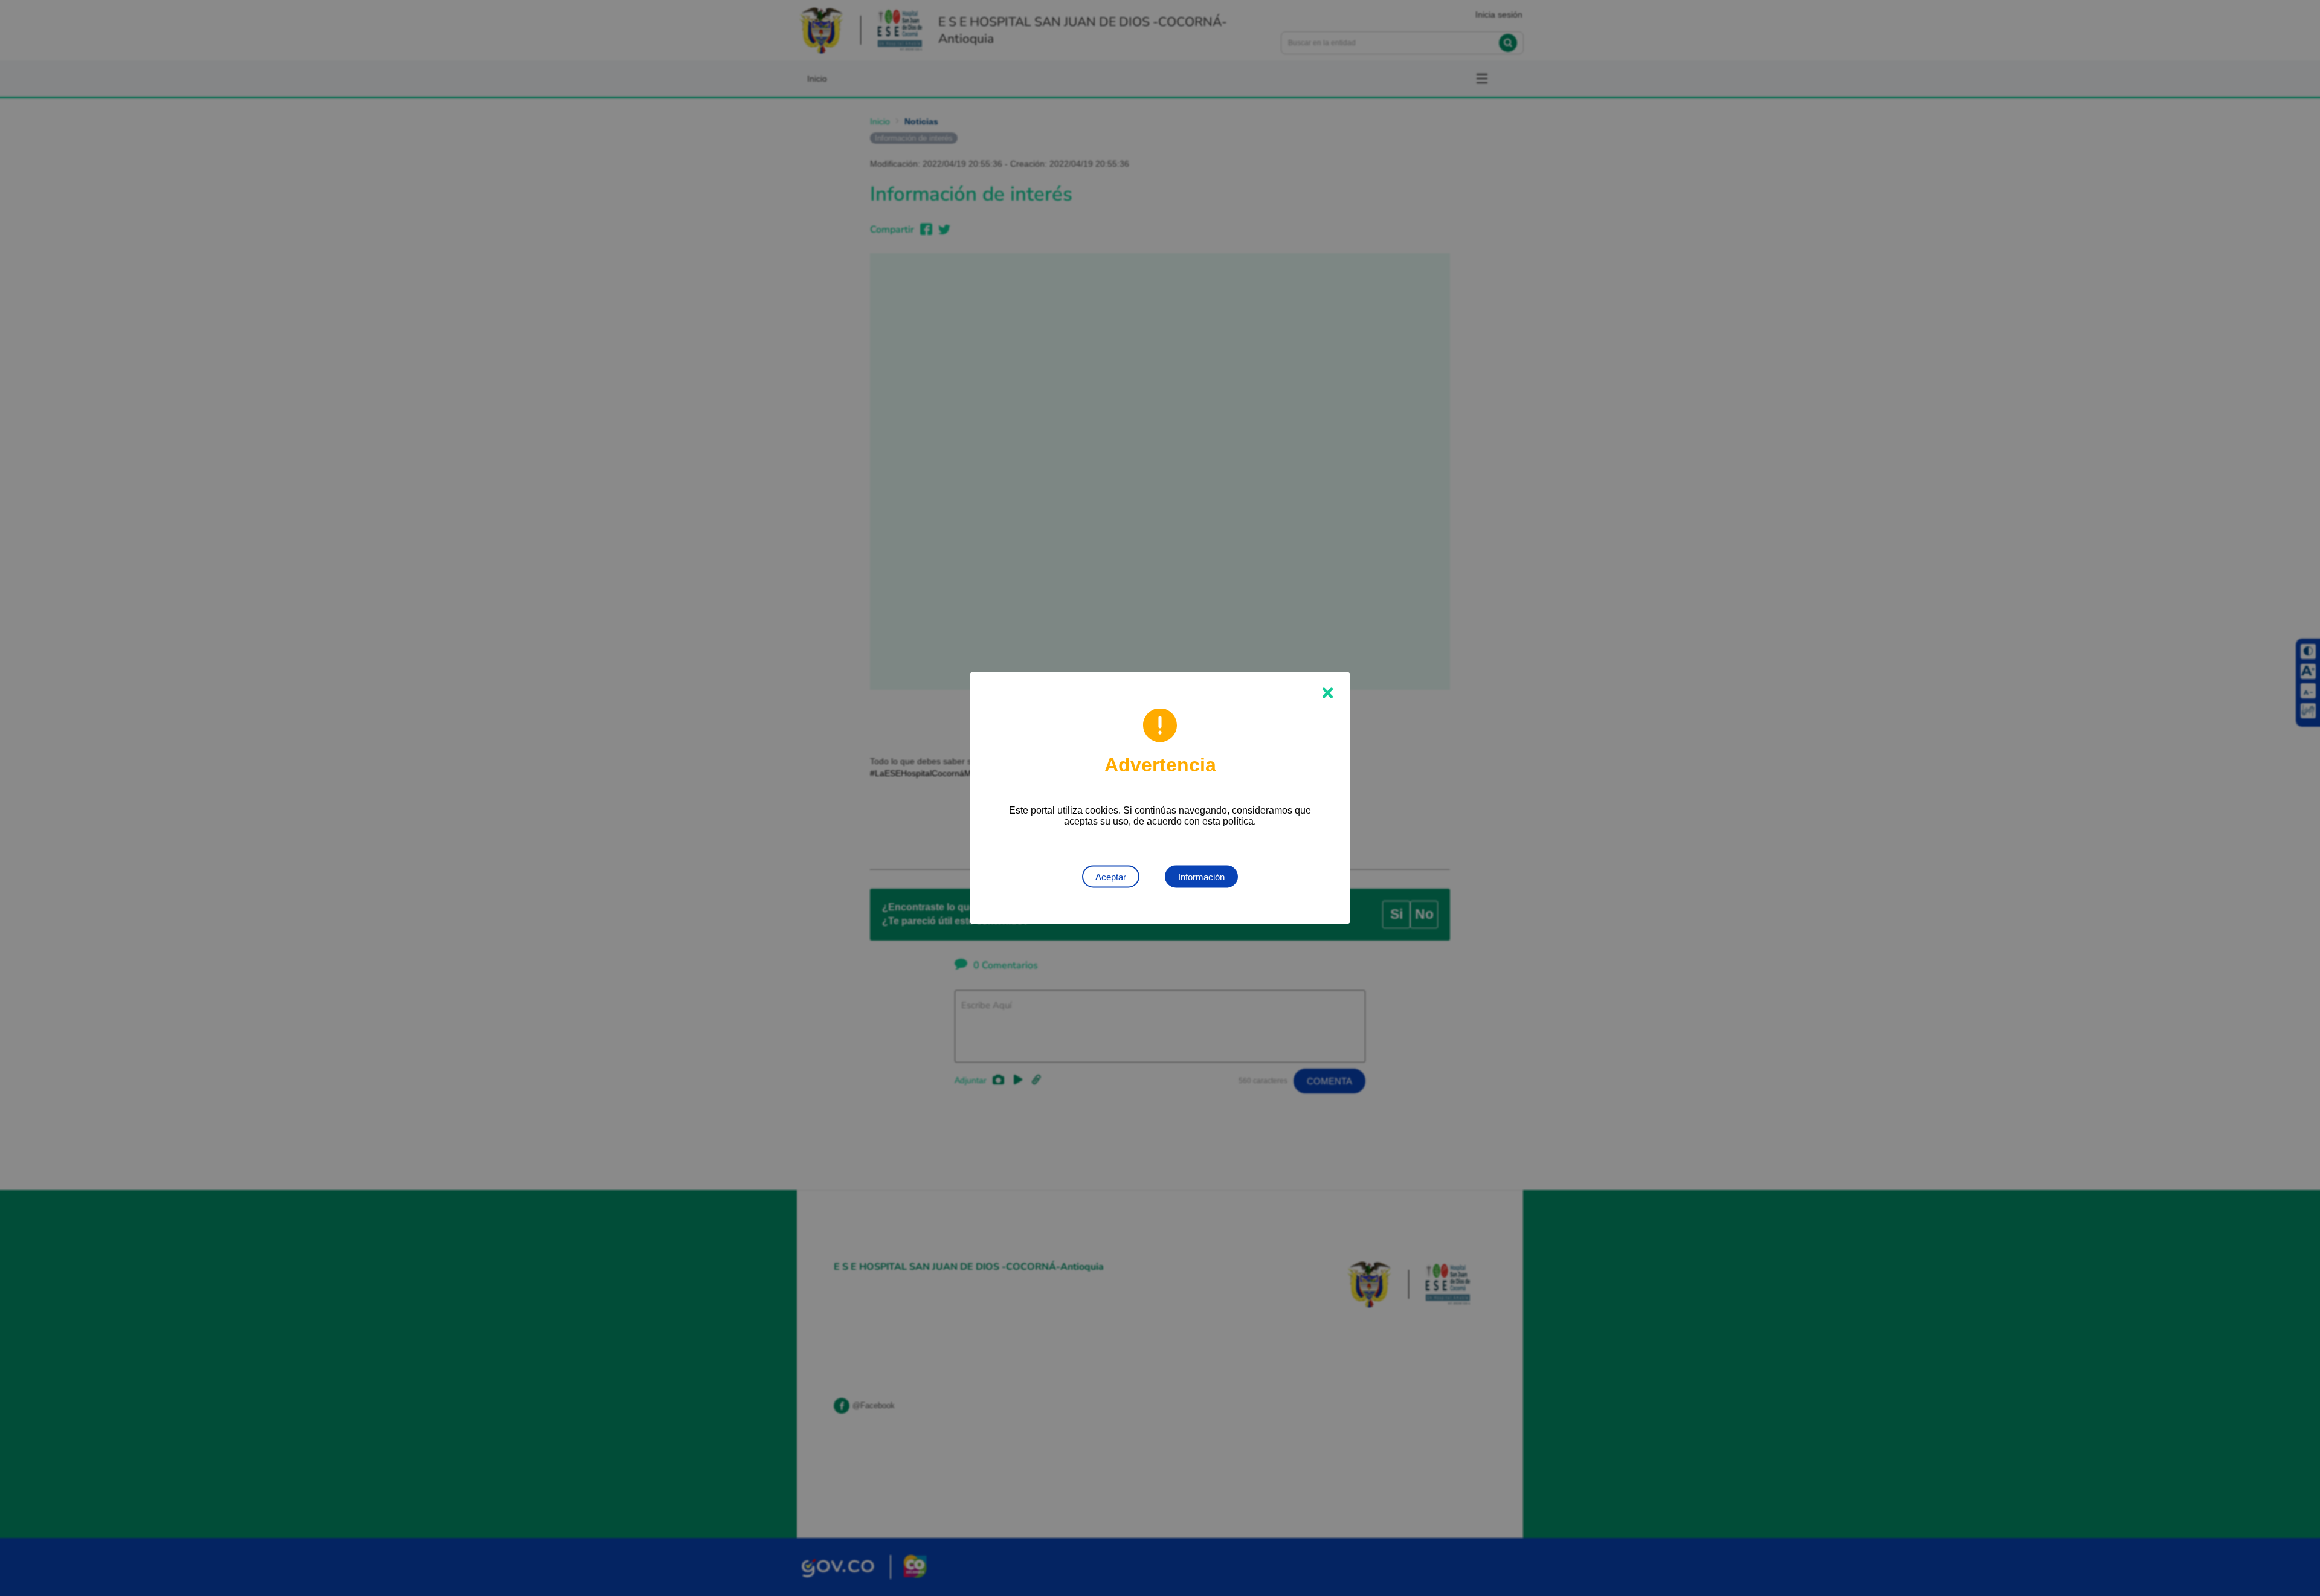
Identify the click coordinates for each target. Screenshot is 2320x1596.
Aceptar (1111, 877)
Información (1201, 877)
